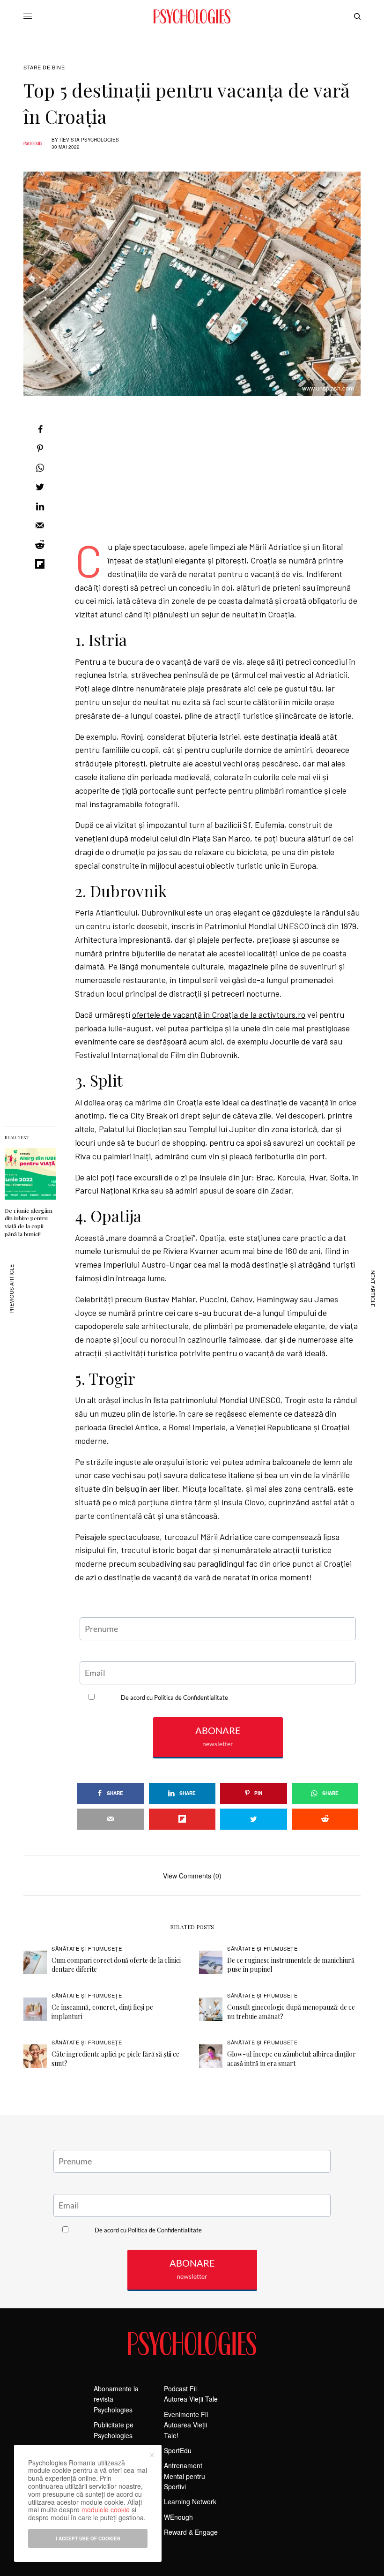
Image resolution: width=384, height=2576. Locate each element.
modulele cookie (106, 2509)
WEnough (178, 2517)
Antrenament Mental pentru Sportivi (185, 2476)
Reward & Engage (191, 2532)
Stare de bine (44, 67)
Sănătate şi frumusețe (87, 1948)
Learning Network (190, 2501)
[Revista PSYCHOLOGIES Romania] (192, 16)
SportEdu (178, 2450)
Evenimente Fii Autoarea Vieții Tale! (186, 2425)
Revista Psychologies (89, 140)
